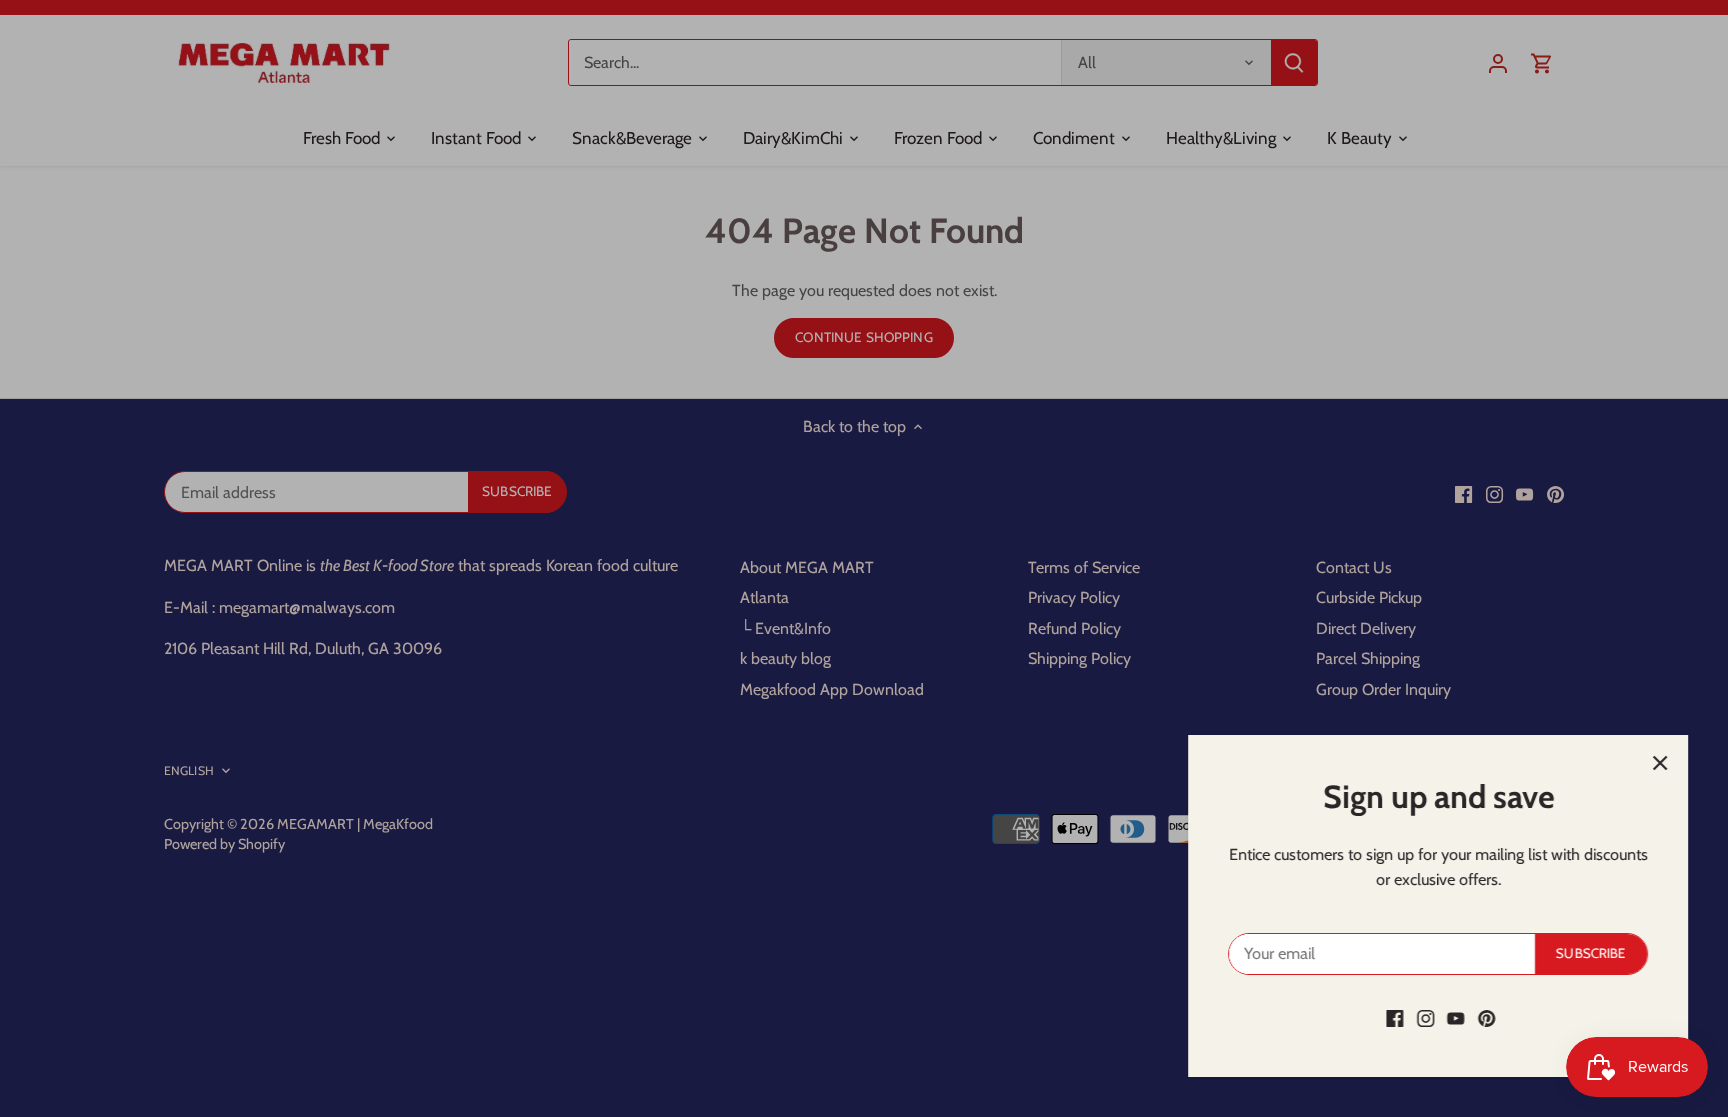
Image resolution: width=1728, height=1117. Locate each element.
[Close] (1660, 763)
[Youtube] (1455, 1018)
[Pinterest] (1486, 1018)
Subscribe (1591, 953)
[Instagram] (1425, 1018)
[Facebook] (1394, 1018)
